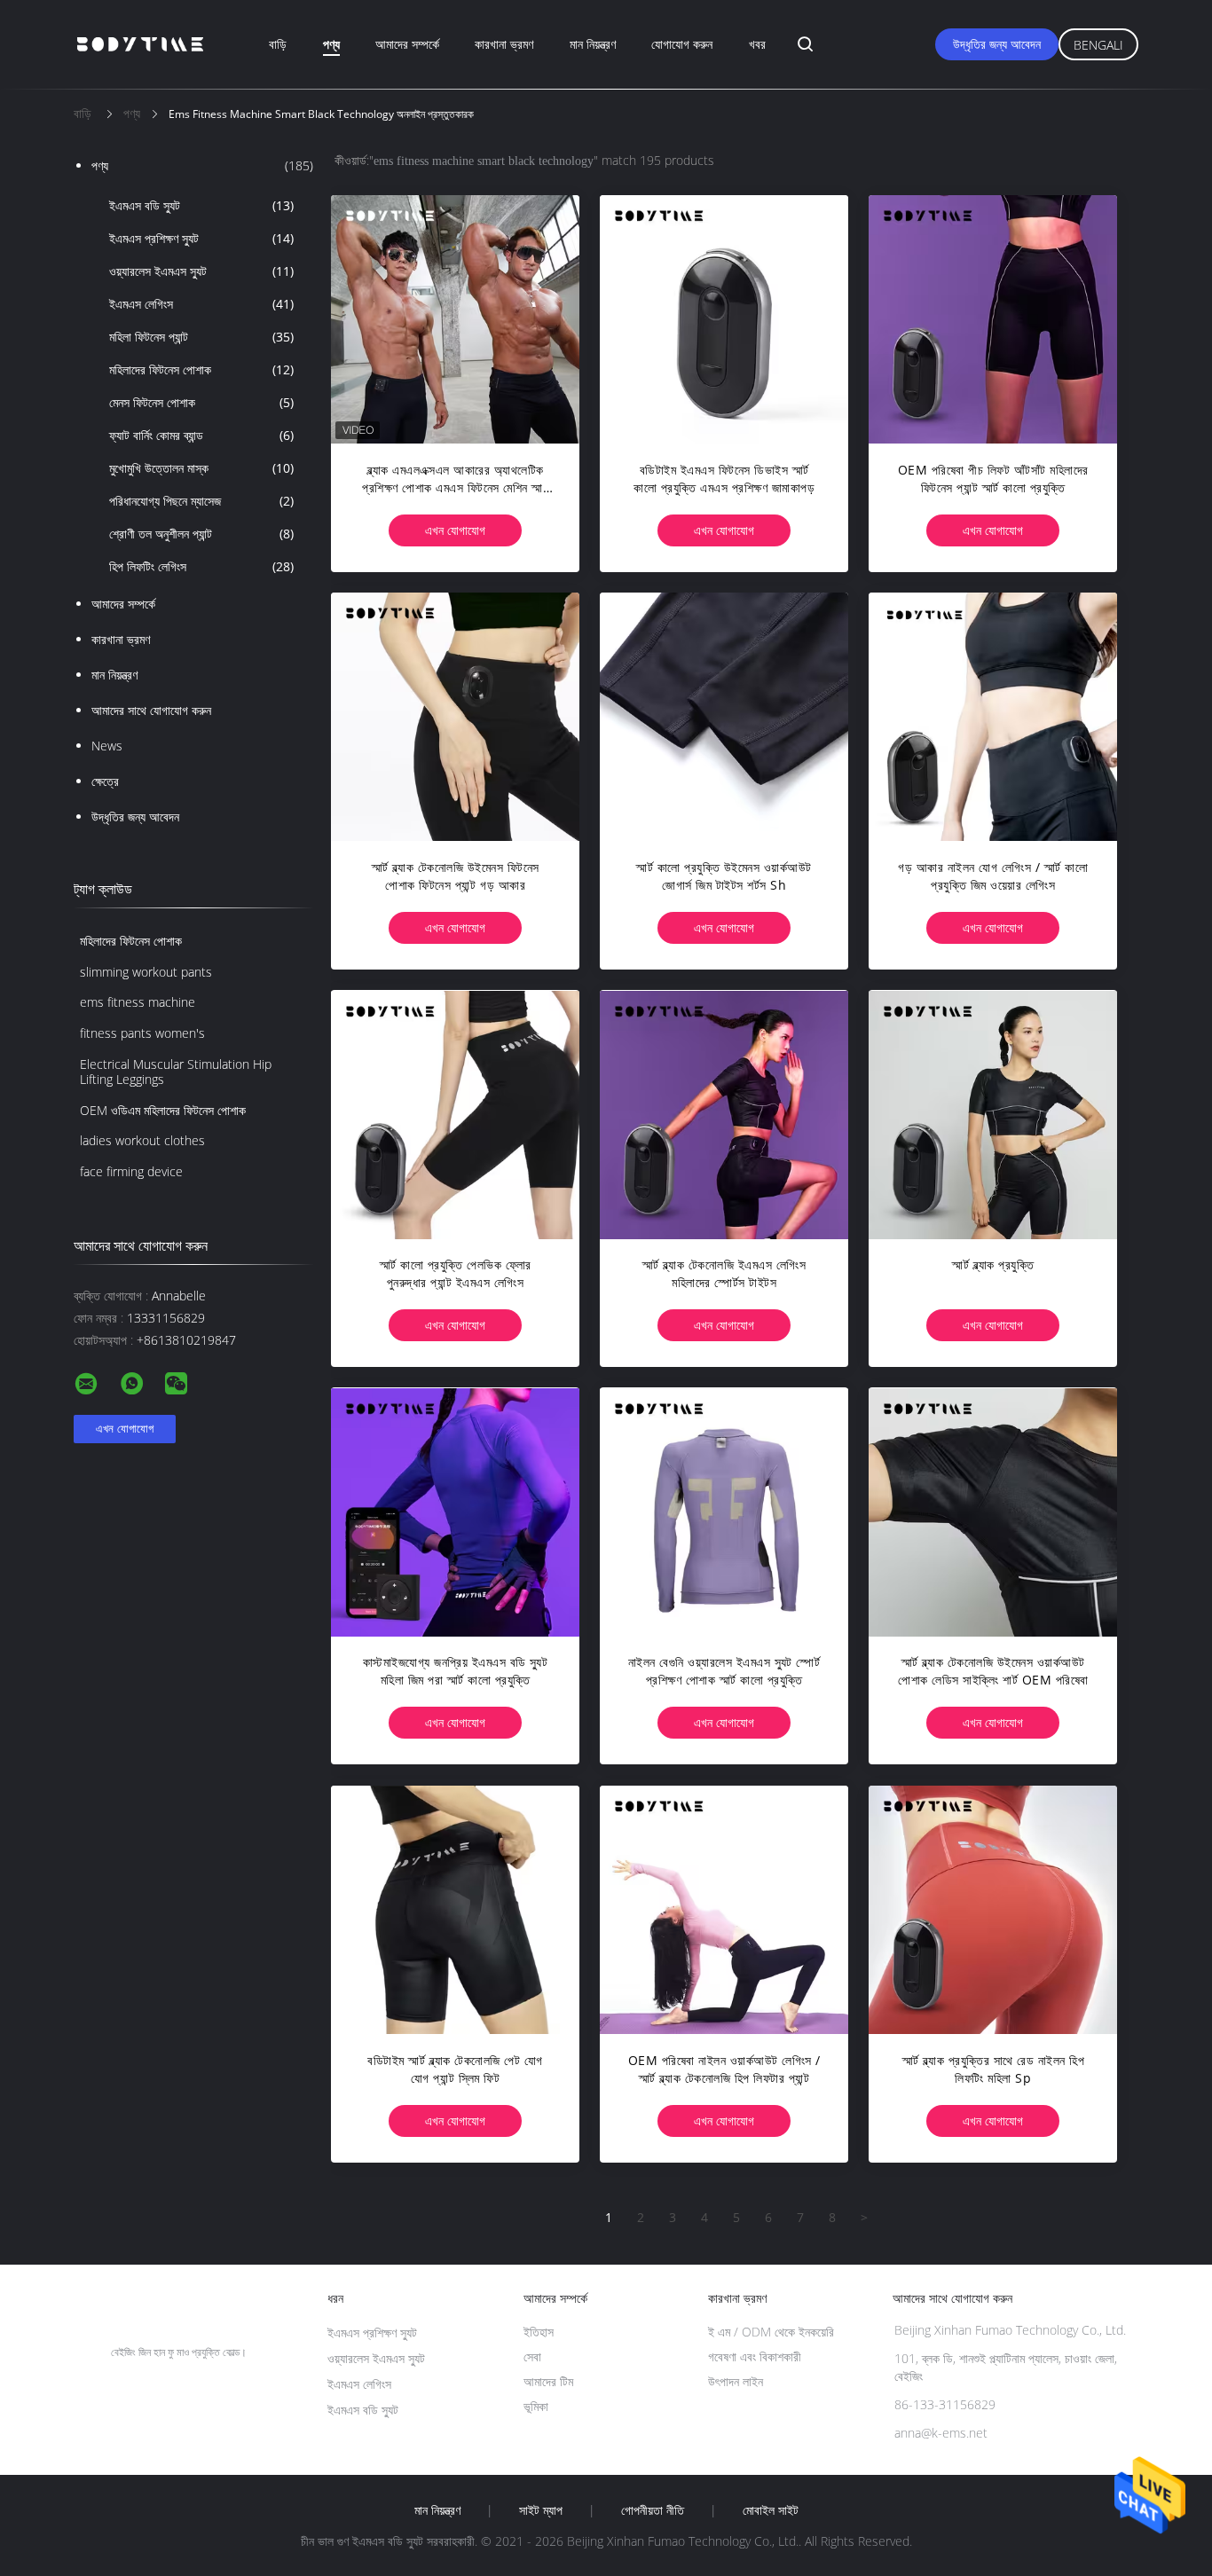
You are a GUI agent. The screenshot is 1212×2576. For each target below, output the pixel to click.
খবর (757, 44)
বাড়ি (278, 44)
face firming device (131, 1171)
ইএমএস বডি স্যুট (201, 205)
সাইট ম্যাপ (541, 2510)
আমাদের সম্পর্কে (407, 44)
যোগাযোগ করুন (682, 44)
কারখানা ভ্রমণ (504, 44)
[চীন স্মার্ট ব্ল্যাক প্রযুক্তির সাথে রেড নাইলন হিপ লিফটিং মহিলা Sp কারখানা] (993, 1910)
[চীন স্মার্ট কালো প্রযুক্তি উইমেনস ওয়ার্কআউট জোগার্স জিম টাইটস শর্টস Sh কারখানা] (724, 717)
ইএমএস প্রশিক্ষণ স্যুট (201, 238)
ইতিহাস (539, 2332)
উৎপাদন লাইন (736, 2381)
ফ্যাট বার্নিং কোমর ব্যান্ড (201, 435)
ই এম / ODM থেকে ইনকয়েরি (771, 2332)
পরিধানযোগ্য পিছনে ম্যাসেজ (201, 501)
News (107, 746)
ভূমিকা (536, 2406)
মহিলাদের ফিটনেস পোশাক (201, 369)
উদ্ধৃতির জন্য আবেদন (997, 44)
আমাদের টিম (548, 2381)
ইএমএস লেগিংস (201, 304)
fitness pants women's (142, 1033)
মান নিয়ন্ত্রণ (593, 44)
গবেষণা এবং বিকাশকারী (755, 2356)
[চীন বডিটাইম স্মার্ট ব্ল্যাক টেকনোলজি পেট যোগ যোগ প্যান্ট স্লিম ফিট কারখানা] (455, 1910)
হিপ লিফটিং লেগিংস (201, 566)
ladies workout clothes (142, 1140)
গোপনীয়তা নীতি (653, 2510)
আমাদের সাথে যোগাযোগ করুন (151, 710)
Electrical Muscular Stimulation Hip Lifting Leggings (176, 1072)
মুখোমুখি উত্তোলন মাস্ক (201, 468)
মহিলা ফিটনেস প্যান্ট (201, 337)
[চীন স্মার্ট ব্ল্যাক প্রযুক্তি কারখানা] (993, 1114)
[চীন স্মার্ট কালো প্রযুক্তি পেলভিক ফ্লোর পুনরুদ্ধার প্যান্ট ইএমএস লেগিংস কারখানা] (455, 1114)
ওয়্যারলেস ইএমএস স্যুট (201, 271)
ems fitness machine (138, 1002)
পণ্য (331, 44)
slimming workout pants (146, 972)
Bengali (1098, 45)
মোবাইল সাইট (771, 2510)
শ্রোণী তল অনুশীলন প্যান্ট (201, 534)
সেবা (532, 2356)
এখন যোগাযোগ (455, 530)
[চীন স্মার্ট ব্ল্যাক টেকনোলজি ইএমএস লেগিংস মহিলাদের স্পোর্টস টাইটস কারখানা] (724, 1114)
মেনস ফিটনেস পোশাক (201, 402)
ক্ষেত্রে (105, 781)
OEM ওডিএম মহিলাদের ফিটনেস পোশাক (163, 1110)
